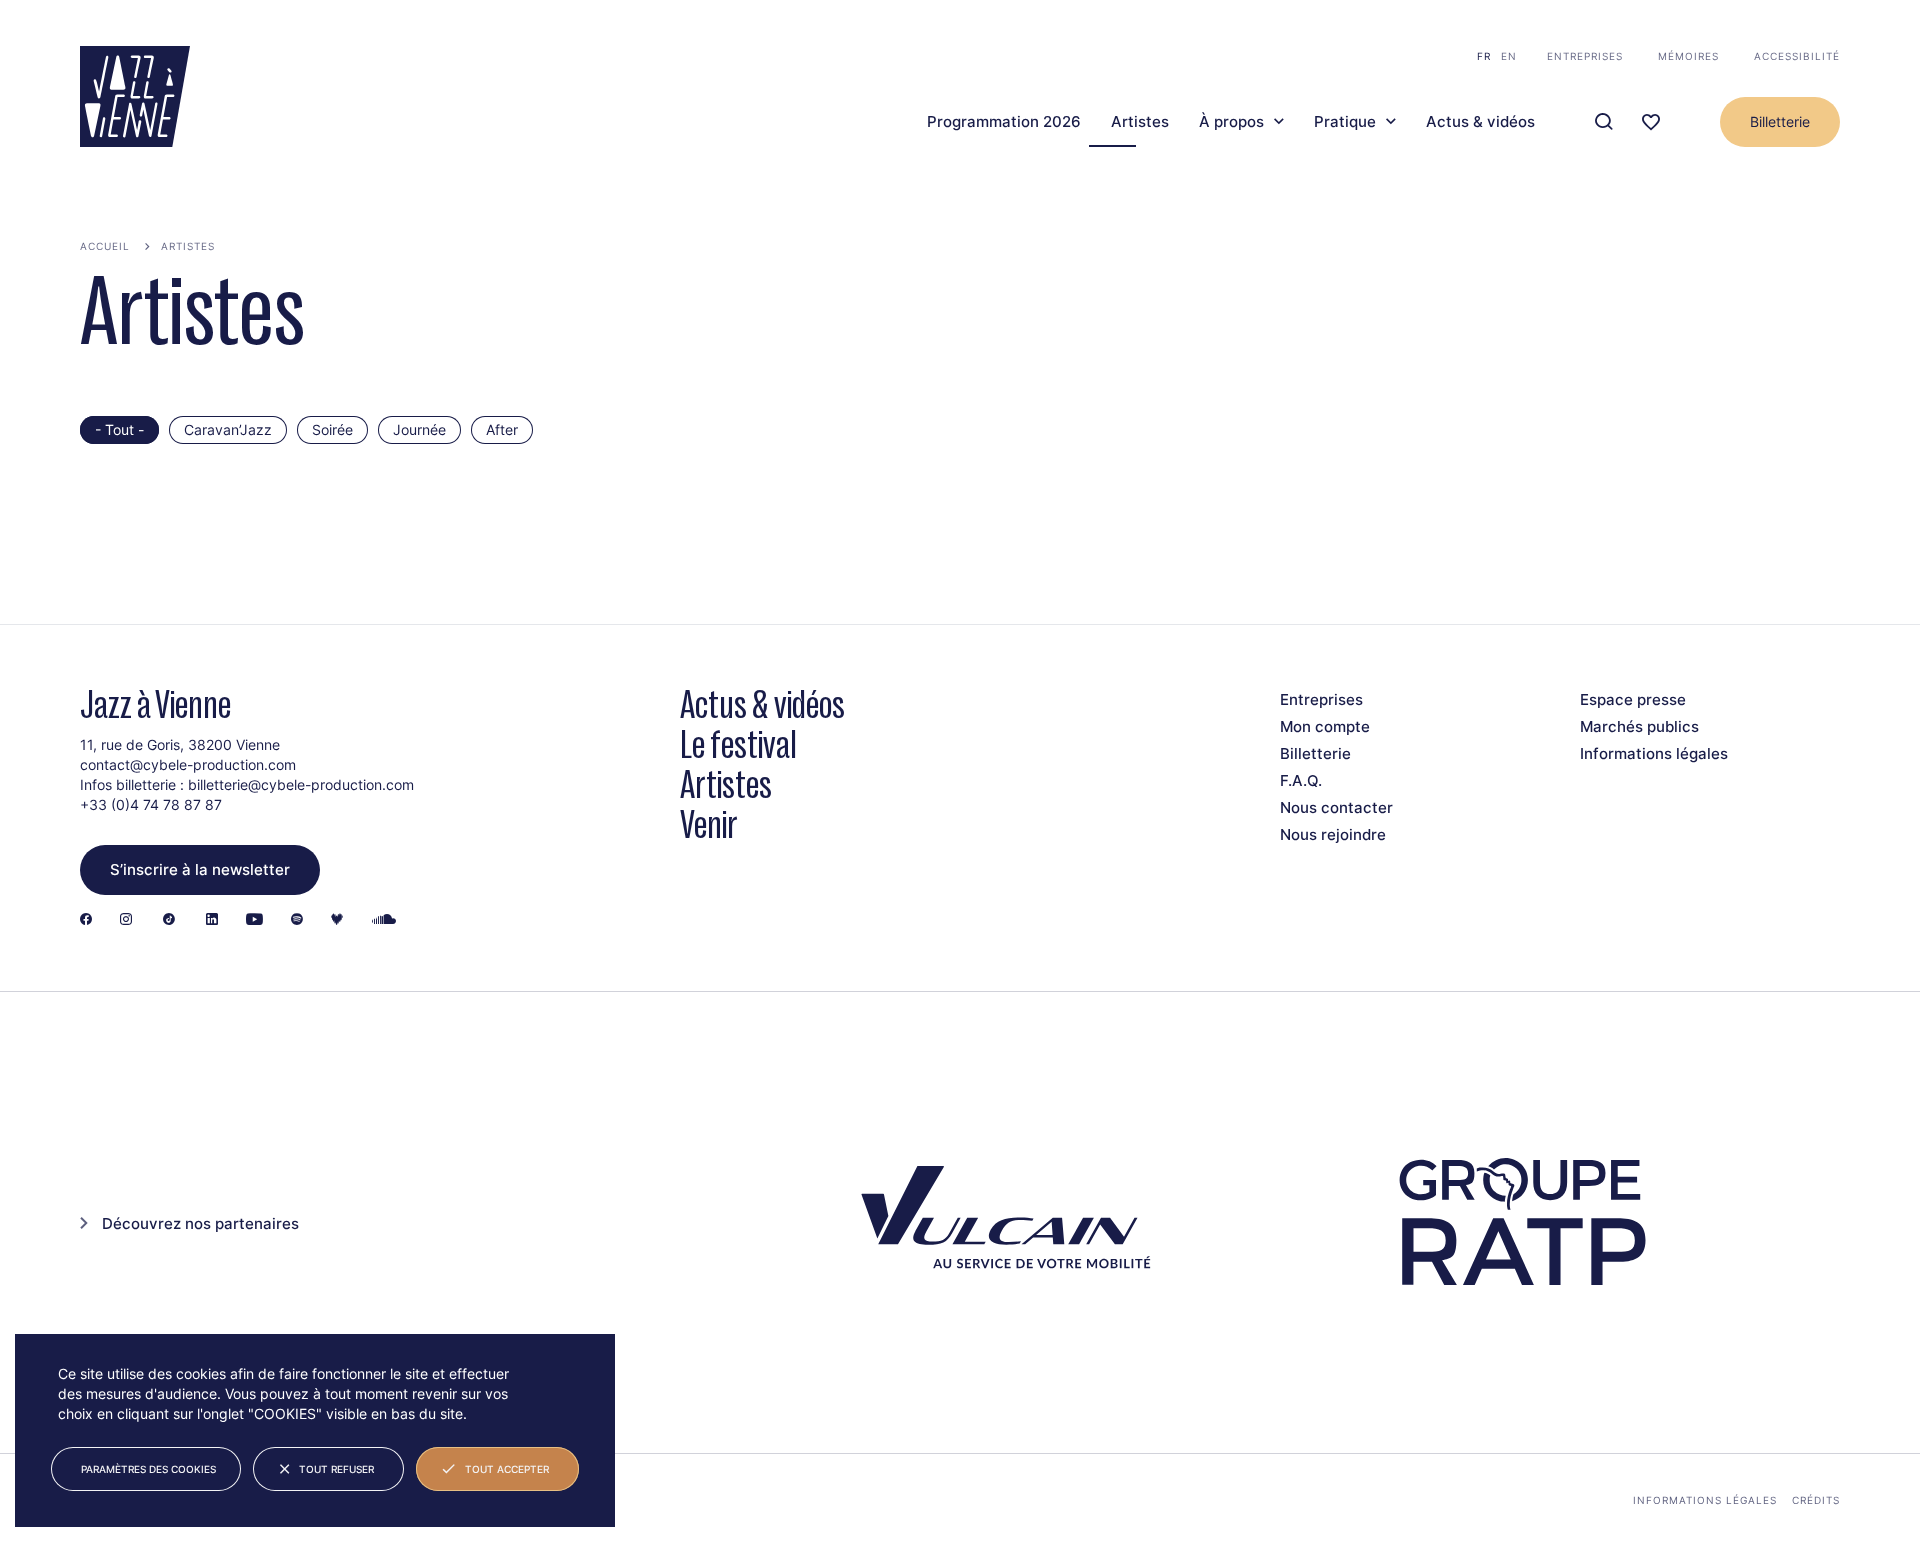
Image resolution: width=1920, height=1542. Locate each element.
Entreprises (1585, 56)
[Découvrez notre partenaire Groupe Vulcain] (1000, 1222)
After (502, 429)
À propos (1231, 122)
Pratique (1345, 122)
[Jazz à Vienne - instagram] (126, 920)
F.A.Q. (1301, 780)
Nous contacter (1336, 807)
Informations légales (1654, 753)
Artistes (1140, 122)
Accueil (105, 246)
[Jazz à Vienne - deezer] (337, 920)
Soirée (332, 429)
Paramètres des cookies (148, 1469)
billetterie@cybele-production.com (301, 784)
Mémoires (1688, 56)
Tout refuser (336, 1469)
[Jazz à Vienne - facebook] (86, 920)
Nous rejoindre (1333, 834)
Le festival (738, 744)
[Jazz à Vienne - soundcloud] (384, 920)
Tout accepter (507, 1469)
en (1509, 56)
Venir (709, 824)
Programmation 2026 (1004, 122)
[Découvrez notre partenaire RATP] (1520, 1222)
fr (1484, 56)
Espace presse (1633, 699)
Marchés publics (1639, 726)
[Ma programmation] (1651, 122)
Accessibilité (1797, 56)
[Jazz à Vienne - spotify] (297, 920)
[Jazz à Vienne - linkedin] (212, 920)
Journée (419, 429)
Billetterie (1780, 121)
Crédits (1816, 1500)
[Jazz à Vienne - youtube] (254, 920)
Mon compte (1325, 726)
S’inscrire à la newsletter (200, 869)
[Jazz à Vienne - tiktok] (169, 920)
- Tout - (119, 429)
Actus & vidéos (1480, 122)
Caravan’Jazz (228, 429)
